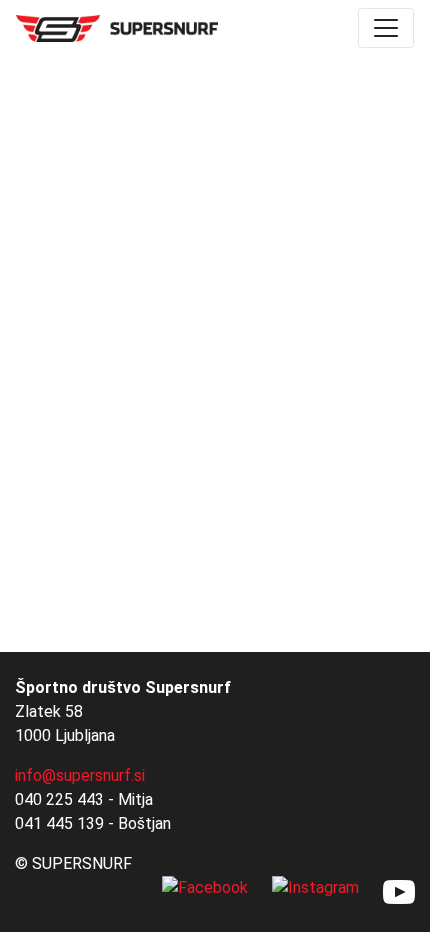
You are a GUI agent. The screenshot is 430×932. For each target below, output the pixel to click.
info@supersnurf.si (80, 775)
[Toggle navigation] (386, 28)
